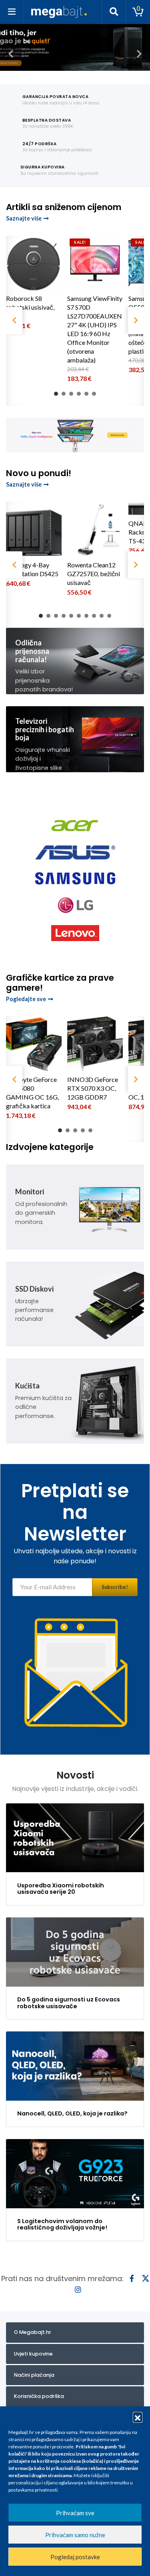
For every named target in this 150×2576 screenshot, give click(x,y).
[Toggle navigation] (12, 12)
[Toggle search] (114, 12)
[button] (138, 2417)
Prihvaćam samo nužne (75, 2535)
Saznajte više (24, 218)
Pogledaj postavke (75, 2557)
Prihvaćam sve (75, 2513)
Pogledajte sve (26, 999)
